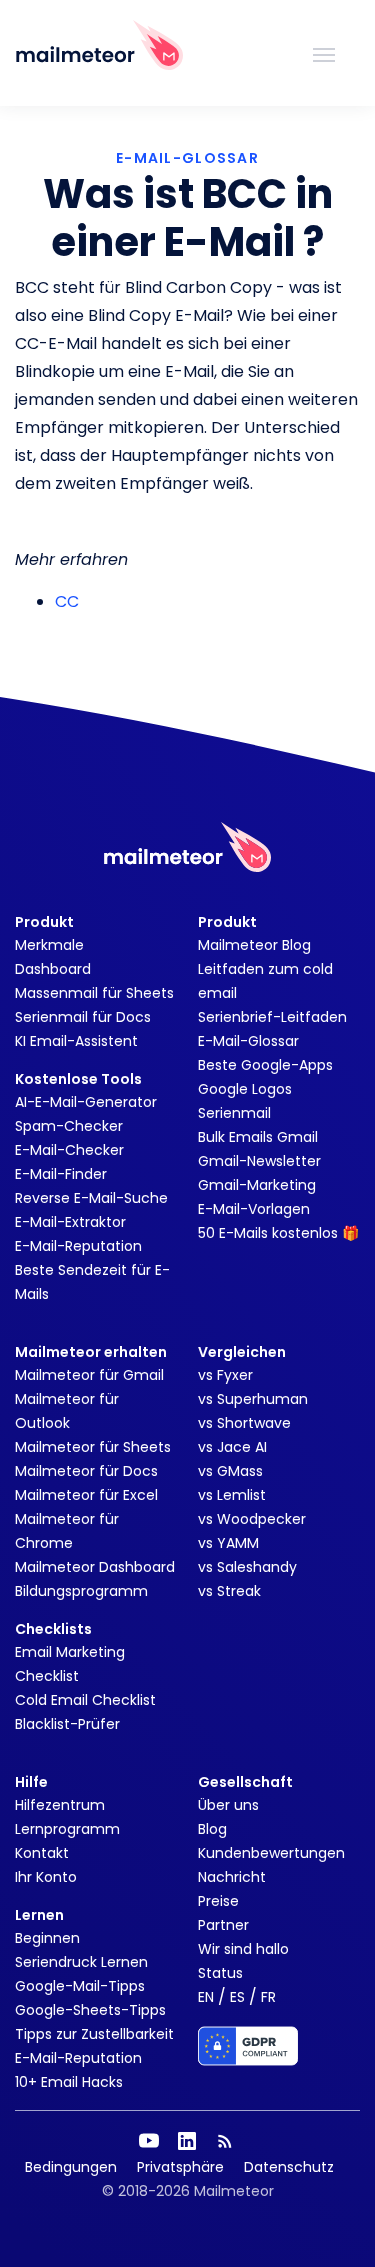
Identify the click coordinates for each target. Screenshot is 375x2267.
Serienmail (234, 1113)
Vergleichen (242, 1352)
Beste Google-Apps (265, 1065)
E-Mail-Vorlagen (254, 1209)
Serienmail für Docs (83, 1017)
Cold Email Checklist (85, 1700)
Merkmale (49, 945)
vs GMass (230, 1471)
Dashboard (53, 969)
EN (206, 1997)
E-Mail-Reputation (78, 1246)
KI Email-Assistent (76, 1041)
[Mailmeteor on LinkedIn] (187, 2141)
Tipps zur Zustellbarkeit (94, 2034)
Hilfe (31, 1782)
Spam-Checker (69, 1126)
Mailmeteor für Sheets (93, 1447)
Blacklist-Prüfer (67, 1724)
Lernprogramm (67, 1829)
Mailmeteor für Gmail (89, 1375)
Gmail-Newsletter (259, 1161)
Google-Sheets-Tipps (90, 2010)
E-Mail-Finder (61, 1174)
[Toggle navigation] (324, 53)
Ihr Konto (46, 1877)
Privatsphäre (180, 2167)
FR (268, 1997)
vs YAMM (228, 1543)
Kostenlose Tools (78, 1079)
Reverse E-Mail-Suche (91, 1198)
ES (237, 1997)
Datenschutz (289, 2167)
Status (220, 1973)
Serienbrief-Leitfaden (272, 1017)
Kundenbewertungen (271, 1853)
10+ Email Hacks (69, 2082)
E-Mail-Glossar (248, 1041)
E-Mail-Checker (69, 1150)
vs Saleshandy (247, 1567)
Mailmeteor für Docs (86, 1471)
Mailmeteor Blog (254, 945)
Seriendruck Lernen (81, 1962)
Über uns (228, 1805)
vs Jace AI (232, 1447)
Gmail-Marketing (257, 1185)
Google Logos (245, 1089)
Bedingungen (71, 2167)
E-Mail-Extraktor (70, 1222)
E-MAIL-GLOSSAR (187, 158)
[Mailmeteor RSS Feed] (225, 2141)
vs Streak (229, 1591)
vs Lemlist (232, 1495)
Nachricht (232, 1877)
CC (67, 601)
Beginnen (47, 1938)
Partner (223, 1925)
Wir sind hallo (243, 1949)
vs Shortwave (244, 1423)
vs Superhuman (253, 1399)
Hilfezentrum (60, 1805)
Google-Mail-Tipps (80, 1986)
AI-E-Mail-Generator (86, 1102)
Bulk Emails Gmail (258, 1137)
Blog (212, 1829)
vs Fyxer (225, 1375)
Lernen (39, 1915)
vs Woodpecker (252, 1519)
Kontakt (42, 1853)
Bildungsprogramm (81, 1591)
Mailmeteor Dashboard (95, 1567)
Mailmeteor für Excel (86, 1495)
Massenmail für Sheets (94, 993)
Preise (218, 1901)
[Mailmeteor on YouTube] (149, 2141)
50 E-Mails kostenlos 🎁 (278, 1233)
